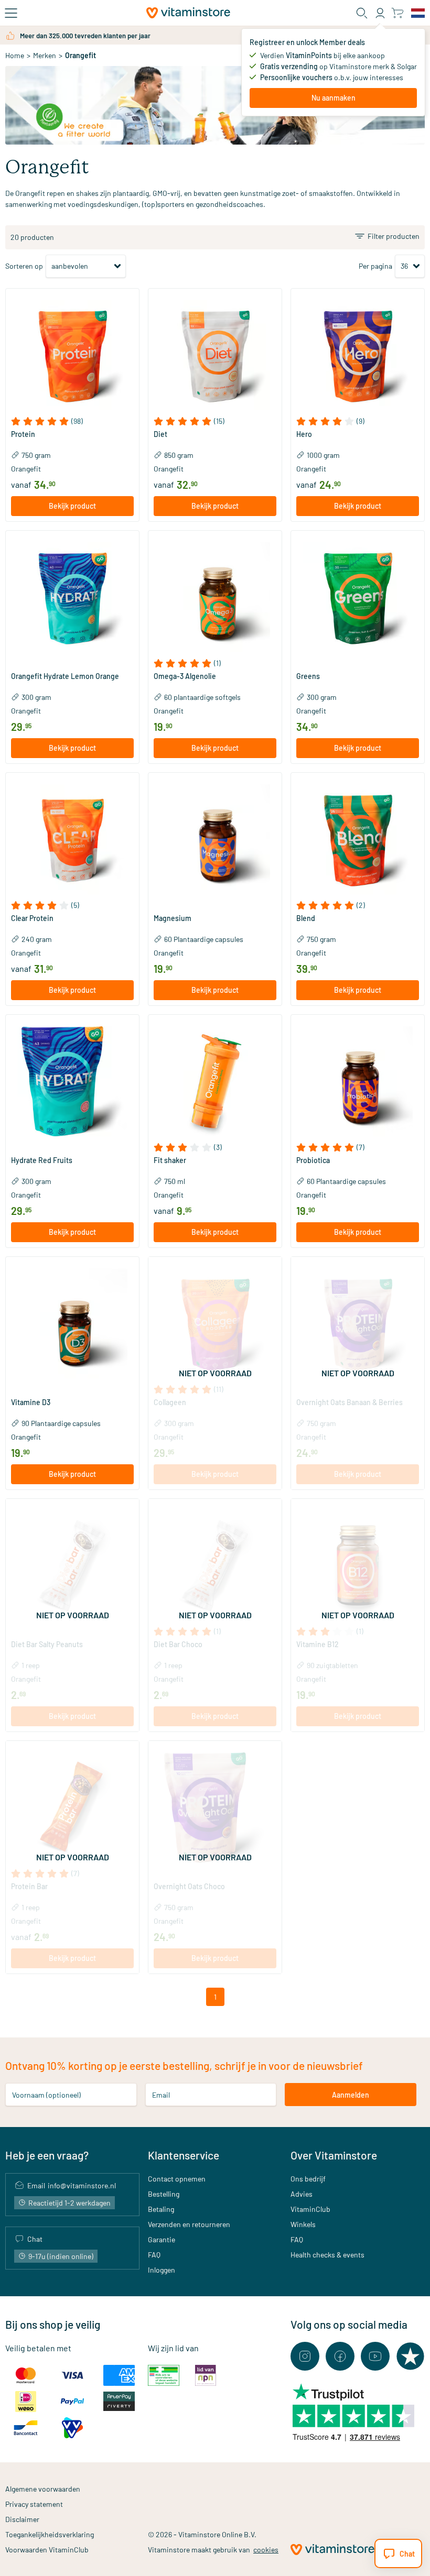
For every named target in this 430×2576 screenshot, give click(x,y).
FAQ (154, 2255)
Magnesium (173, 918)
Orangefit (26, 469)
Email (161, 2095)
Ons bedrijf (308, 2179)
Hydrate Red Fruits (42, 1160)
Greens (308, 676)
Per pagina (375, 266)
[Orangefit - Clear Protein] (72, 839)
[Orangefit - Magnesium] (215, 839)
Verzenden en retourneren (189, 2224)
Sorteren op (24, 266)
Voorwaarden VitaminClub (47, 2550)
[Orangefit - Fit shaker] (215, 1081)
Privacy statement (34, 2504)
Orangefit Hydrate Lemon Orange (65, 676)
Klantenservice (184, 2155)
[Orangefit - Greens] (358, 597)
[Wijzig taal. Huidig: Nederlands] (418, 13)
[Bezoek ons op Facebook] (340, 2356)
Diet (160, 434)
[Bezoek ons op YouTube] (375, 2356)
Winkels (303, 2224)
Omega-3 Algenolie (185, 676)
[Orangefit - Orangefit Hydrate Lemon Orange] (72, 597)
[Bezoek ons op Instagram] (305, 2356)
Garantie (162, 2239)
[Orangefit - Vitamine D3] (72, 1323)
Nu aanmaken (334, 98)
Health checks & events (327, 2255)
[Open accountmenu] (380, 13)
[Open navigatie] (11, 13)
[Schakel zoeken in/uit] (362, 13)
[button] (72, 421)
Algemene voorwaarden (43, 2489)
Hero (304, 434)
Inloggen (162, 2270)
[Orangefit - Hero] (358, 355)
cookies (266, 2550)
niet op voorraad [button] (215, 1373)
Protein (23, 434)
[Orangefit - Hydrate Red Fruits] (72, 1081)
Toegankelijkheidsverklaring (50, 2534)
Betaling (161, 2209)
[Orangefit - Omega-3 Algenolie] (215, 597)
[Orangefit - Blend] (358, 839)
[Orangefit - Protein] (72, 355)
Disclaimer (22, 2519)
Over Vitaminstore (334, 2155)
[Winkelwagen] (397, 13)
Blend (306, 918)
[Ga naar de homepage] (188, 13)
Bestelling (164, 2194)
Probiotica (313, 1160)
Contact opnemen (177, 2179)
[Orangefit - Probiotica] (358, 1081)
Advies (302, 2194)
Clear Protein (32, 918)
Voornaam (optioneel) (46, 2095)
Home (15, 55)
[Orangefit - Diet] (215, 355)
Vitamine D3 (31, 1402)
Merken (45, 55)
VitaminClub (310, 2209)
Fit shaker (170, 1160)
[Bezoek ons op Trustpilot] (410, 2356)
